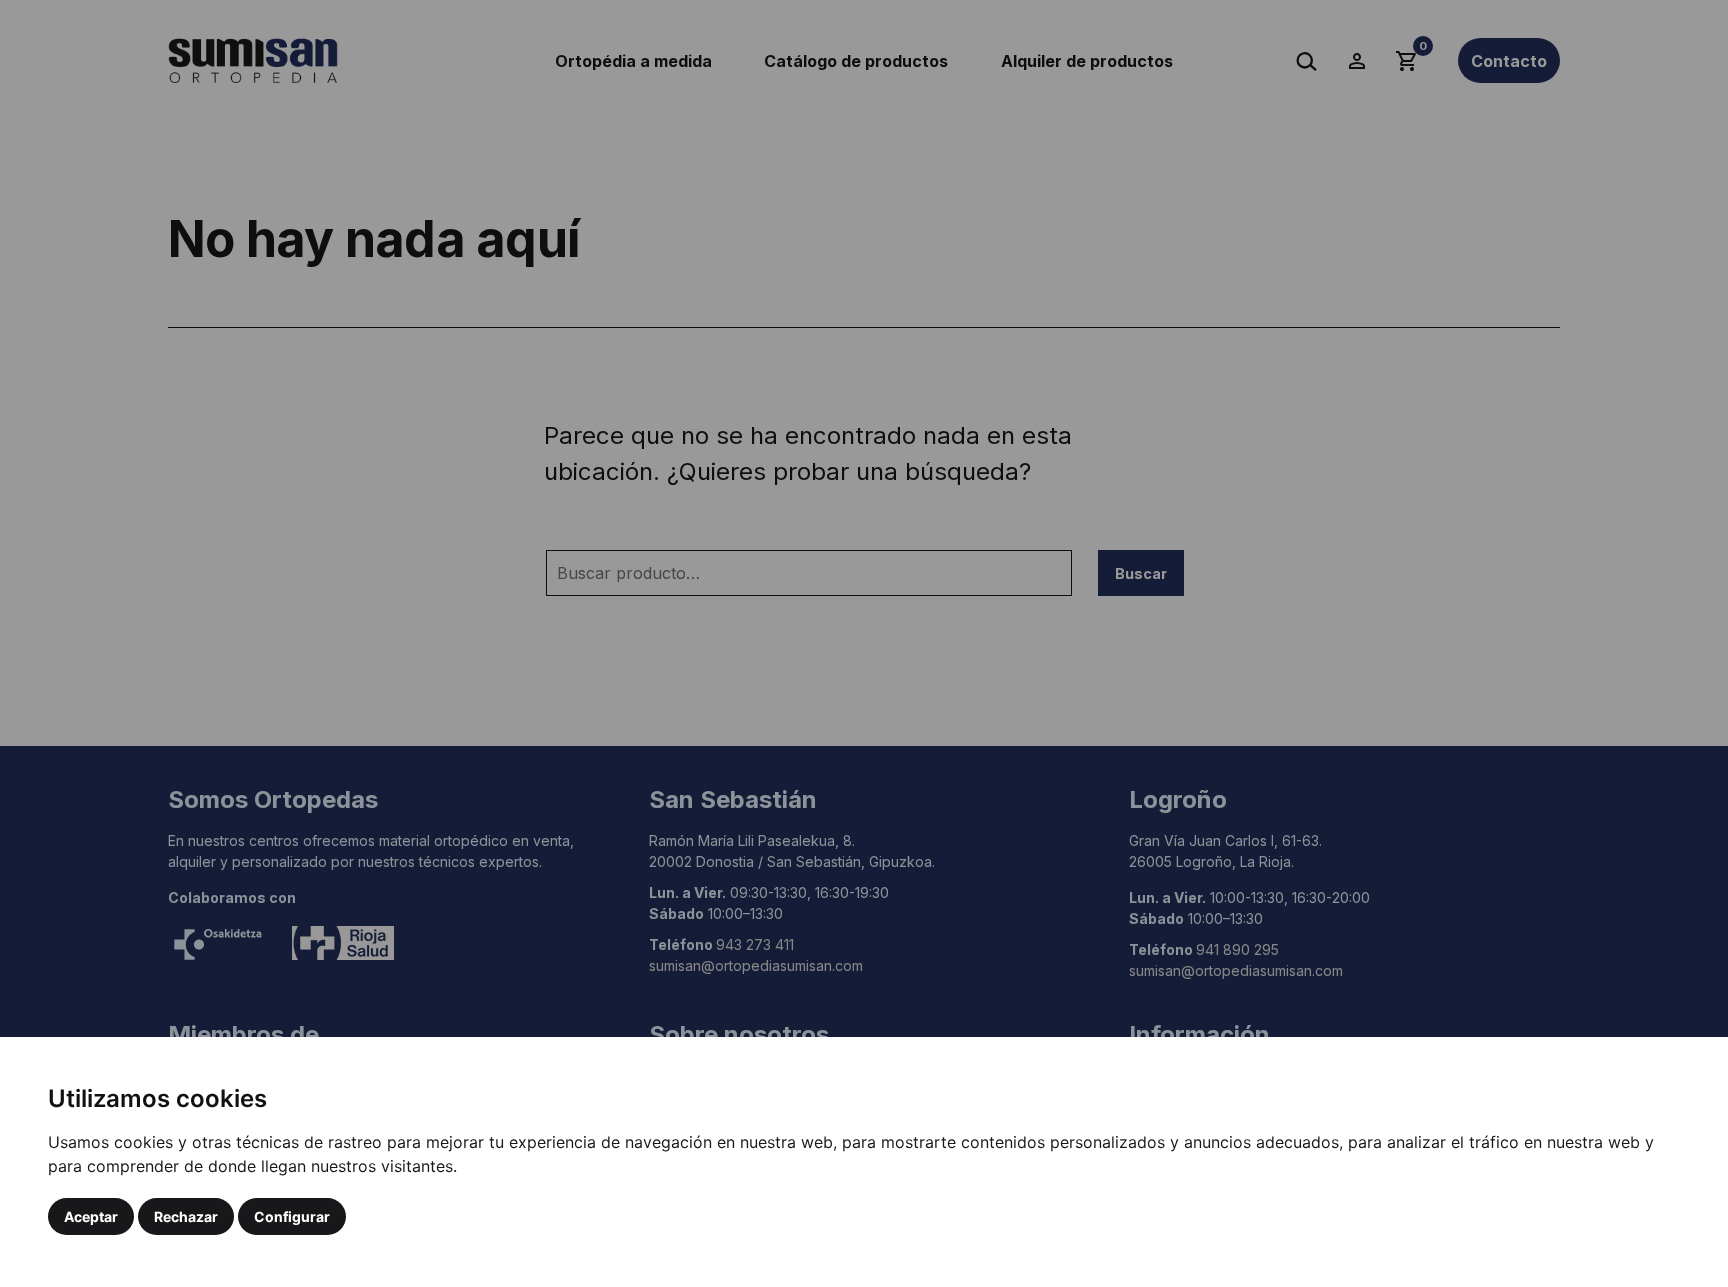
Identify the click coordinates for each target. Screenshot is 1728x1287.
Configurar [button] (292, 1216)
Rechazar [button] (186, 1216)
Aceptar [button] (91, 1216)
